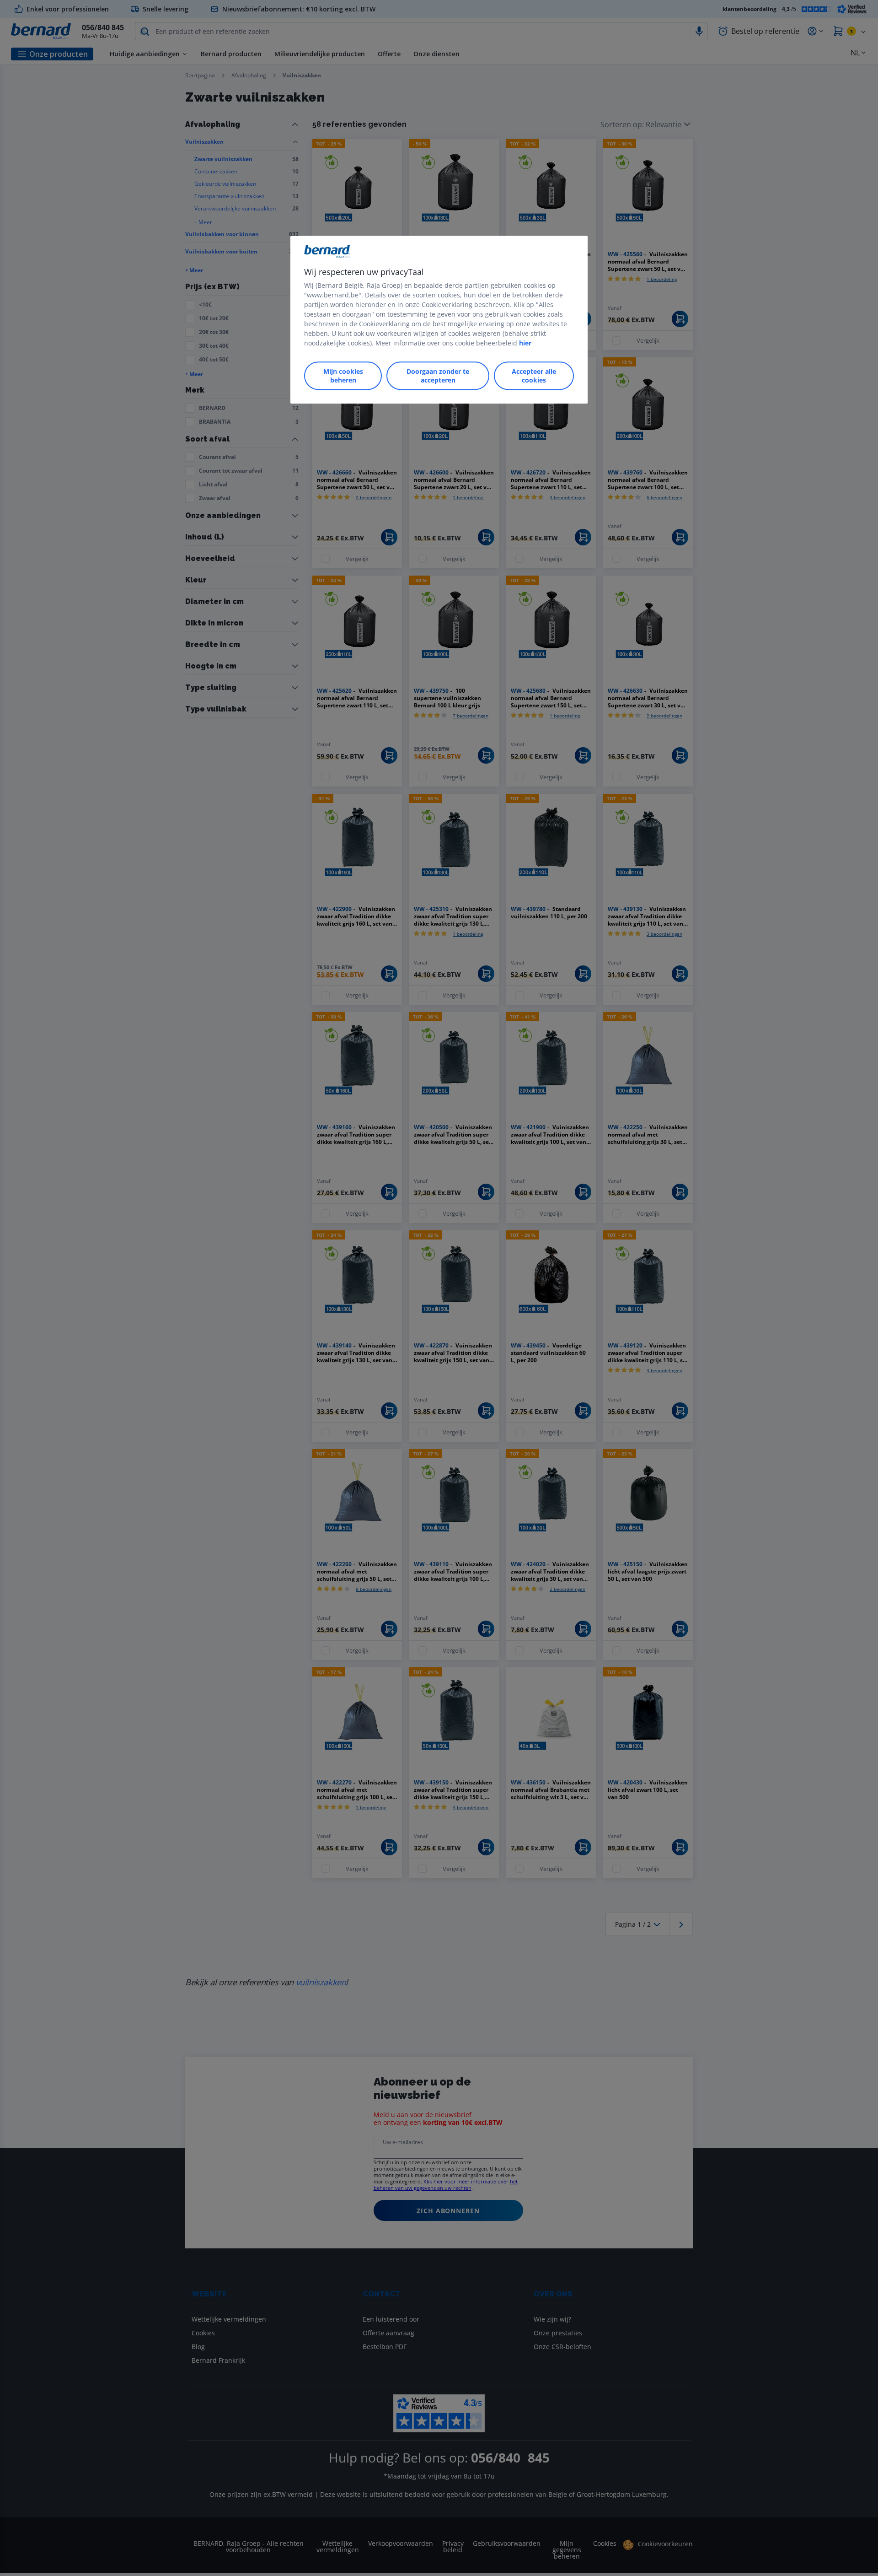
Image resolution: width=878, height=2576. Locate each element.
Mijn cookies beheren (343, 376)
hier (525, 343)
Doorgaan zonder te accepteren (438, 376)
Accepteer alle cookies (534, 376)
